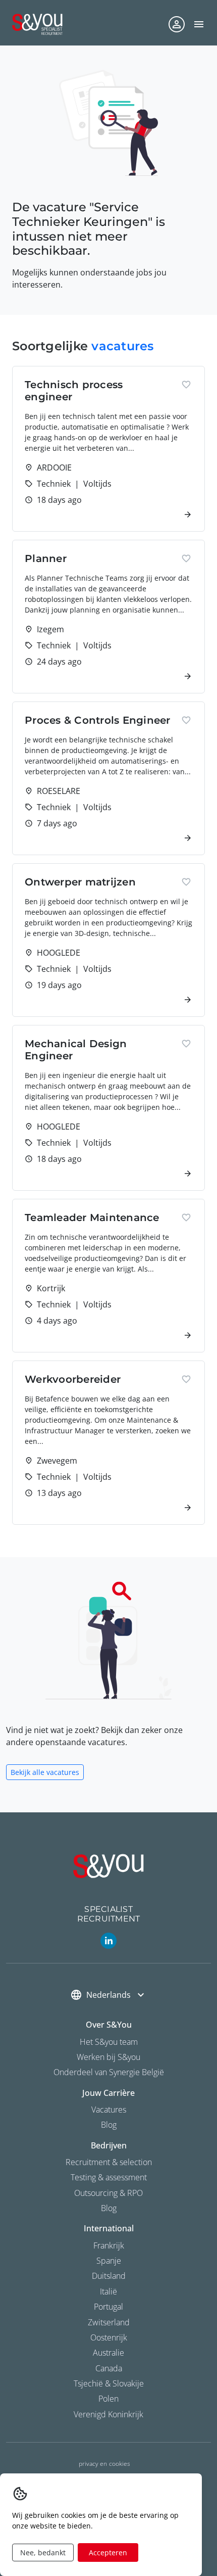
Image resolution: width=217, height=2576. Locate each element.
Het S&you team (109, 2042)
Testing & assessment (109, 2177)
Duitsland (109, 2276)
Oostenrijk (109, 2337)
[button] (199, 24)
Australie (108, 2353)
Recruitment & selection (109, 2162)
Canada (109, 2368)
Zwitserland (109, 2322)
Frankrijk (109, 2245)
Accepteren (108, 2552)
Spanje (109, 2261)
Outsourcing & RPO (108, 2193)
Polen (108, 2399)
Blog (109, 2125)
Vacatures (109, 2110)
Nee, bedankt (43, 2552)
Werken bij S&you (108, 2057)
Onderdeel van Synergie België (109, 2072)
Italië (108, 2291)
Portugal (108, 2307)
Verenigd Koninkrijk (108, 2414)
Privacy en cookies (104, 2464)
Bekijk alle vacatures (45, 1772)
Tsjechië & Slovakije (109, 2383)
